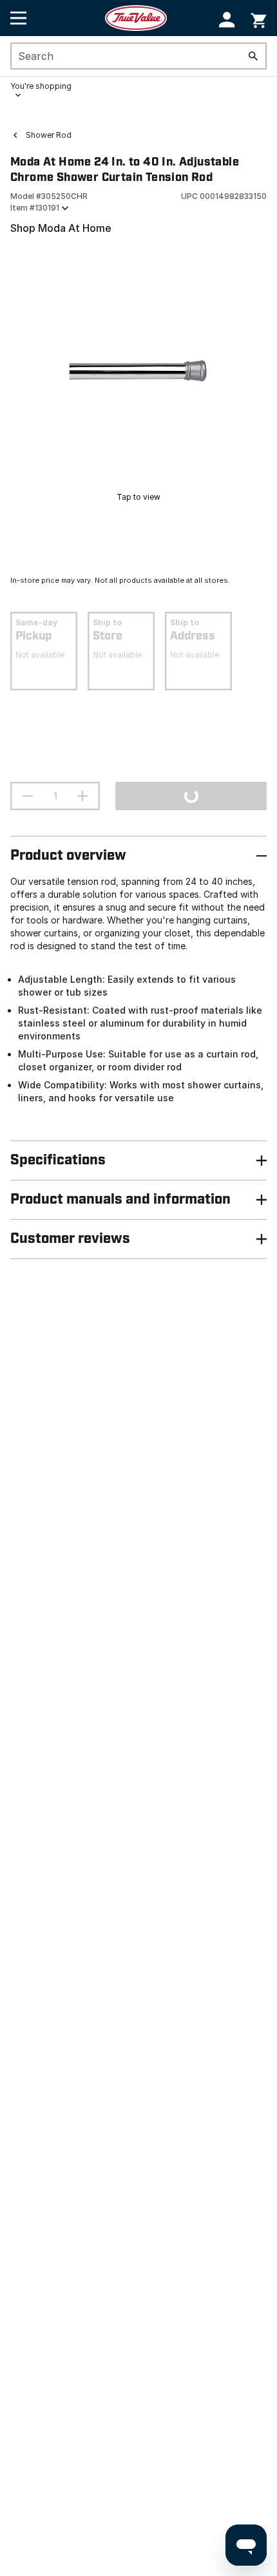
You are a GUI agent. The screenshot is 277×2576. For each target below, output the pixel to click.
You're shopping (41, 86)
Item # (35, 208)
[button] (227, 20)
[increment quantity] (82, 796)
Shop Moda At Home (61, 228)
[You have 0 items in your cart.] (259, 18)
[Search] (253, 56)
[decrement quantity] (28, 796)
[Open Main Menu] (18, 18)
